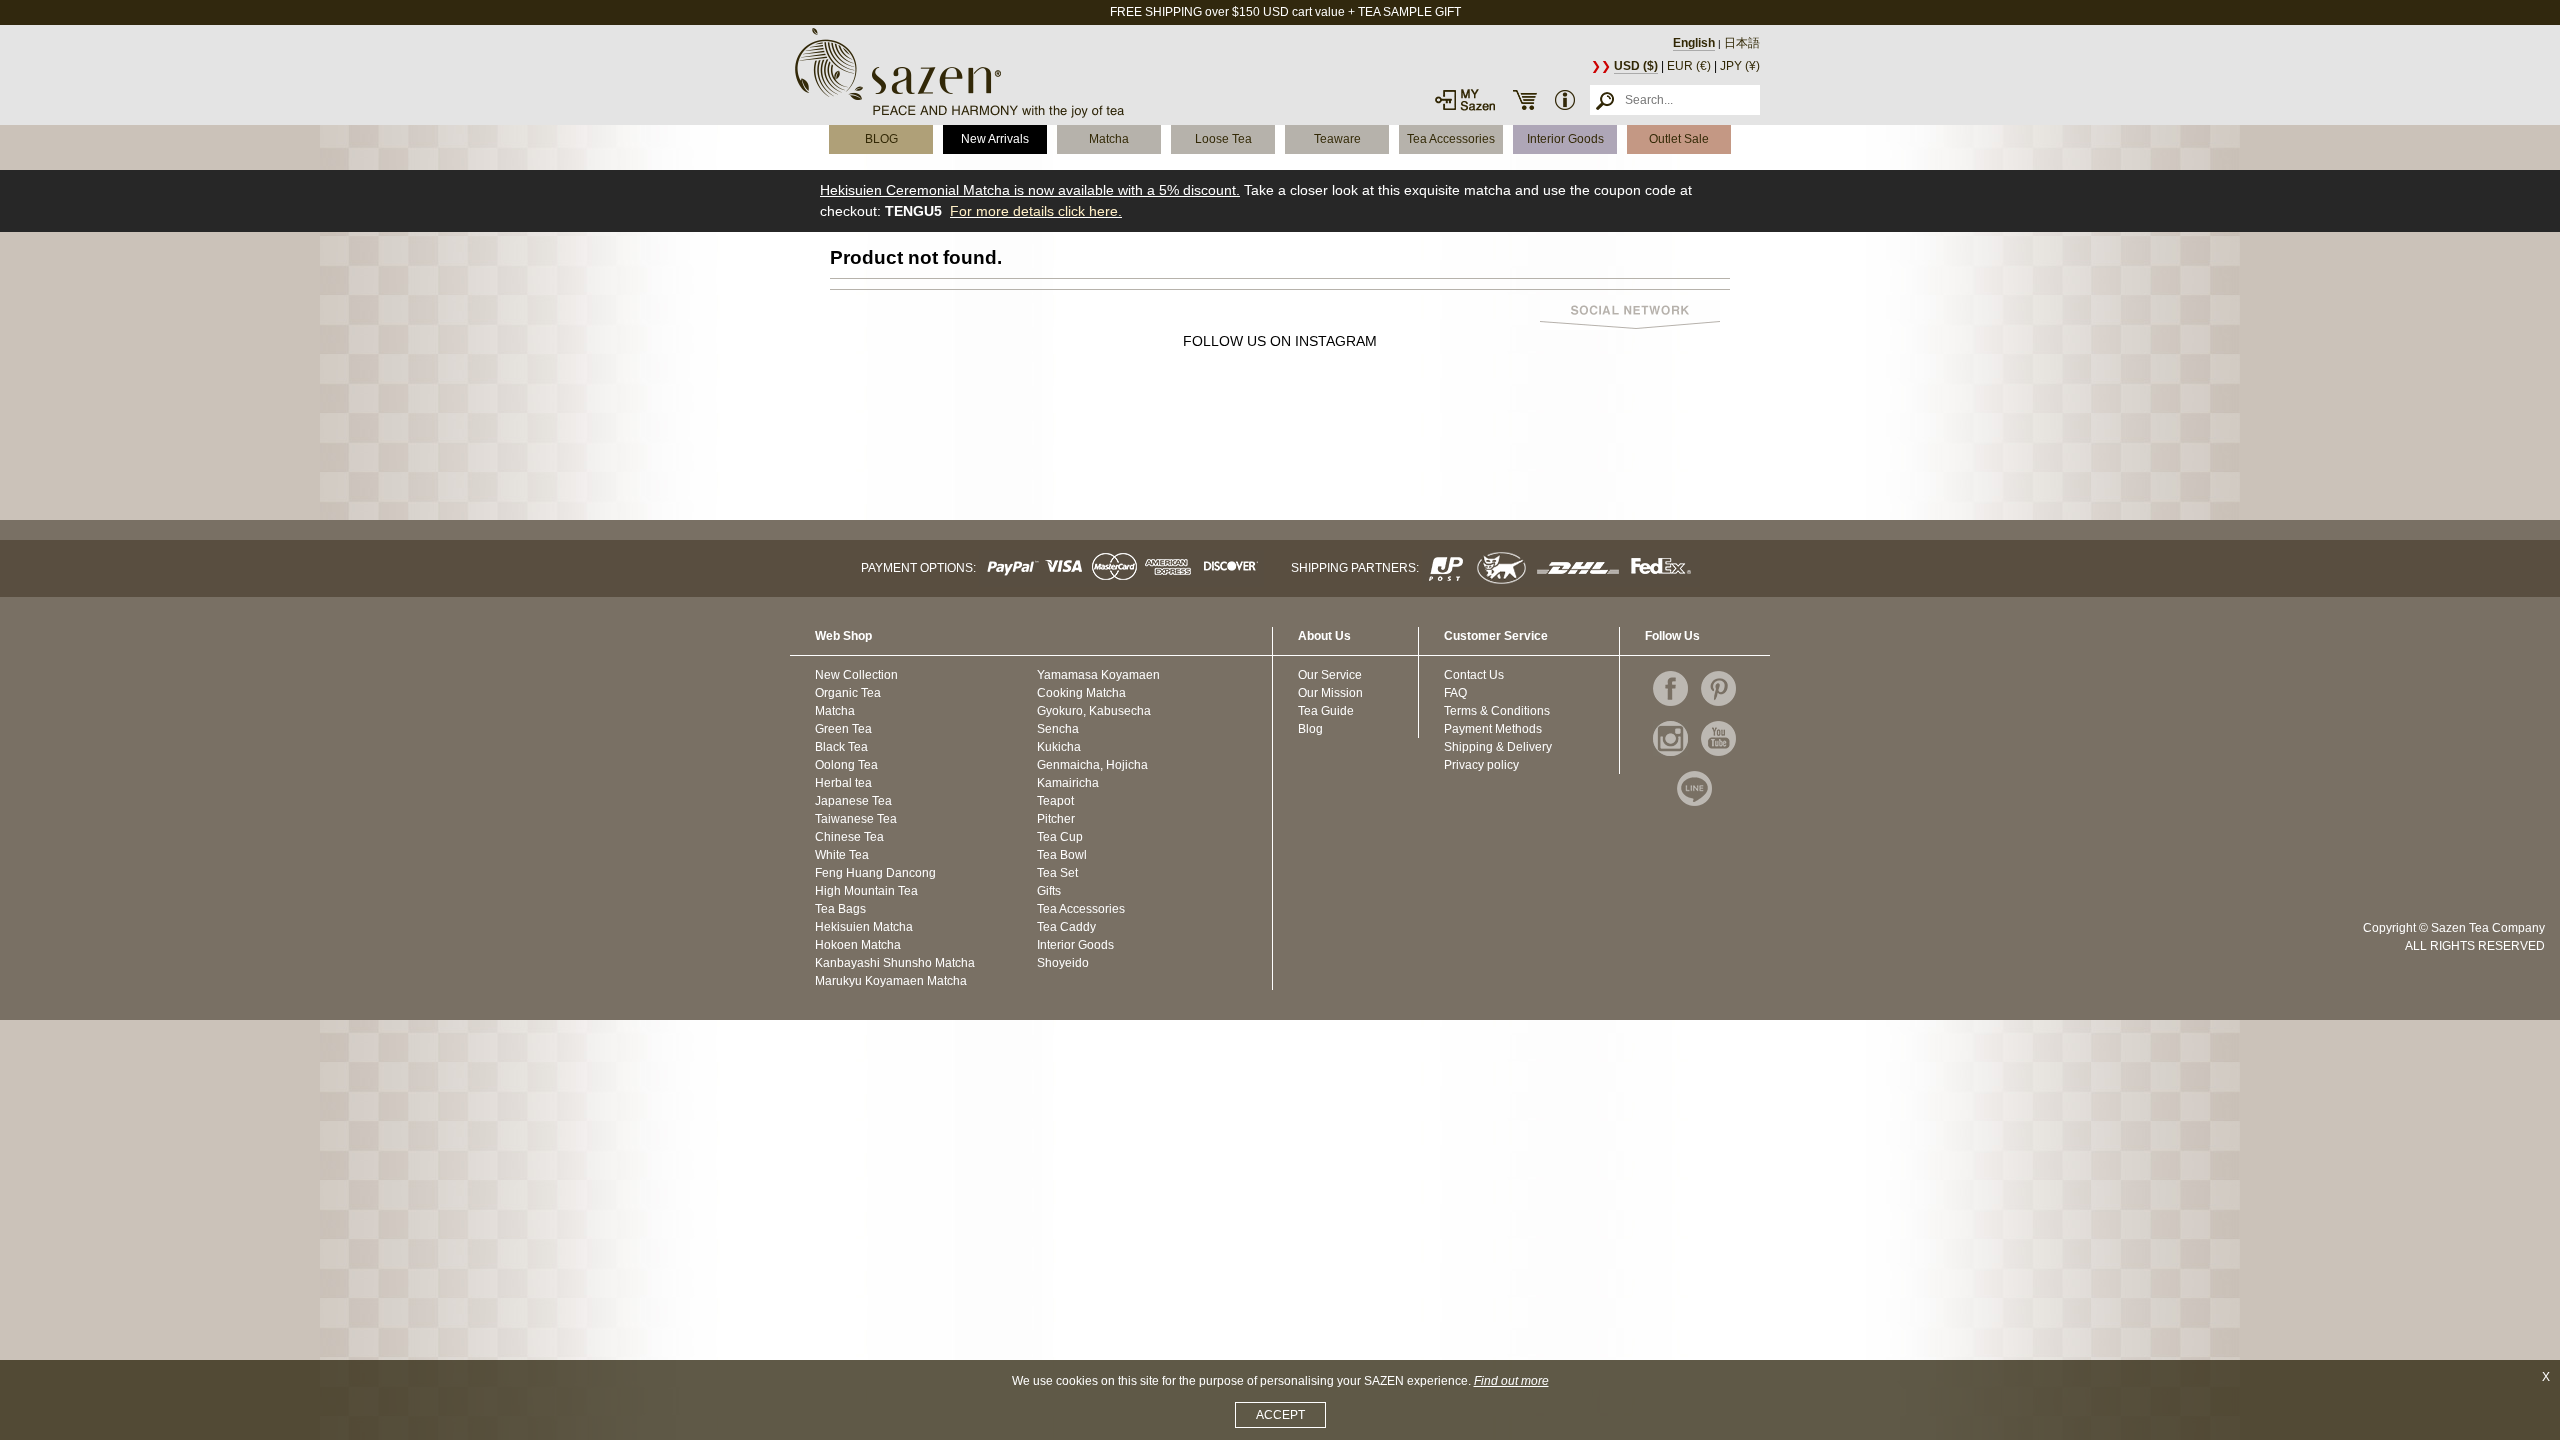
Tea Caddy (1066, 927)
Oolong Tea (846, 765)
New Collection (856, 675)
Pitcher (1056, 819)
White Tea (842, 855)
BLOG (881, 139)
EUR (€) (1689, 66)
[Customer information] (1565, 100)
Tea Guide (1326, 711)
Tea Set (1057, 873)
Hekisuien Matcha (864, 927)
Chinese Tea (849, 837)
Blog (1310, 729)
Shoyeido (1063, 963)
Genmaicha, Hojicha (1092, 765)
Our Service (1330, 675)
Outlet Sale (1679, 139)
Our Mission (1330, 693)
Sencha (1058, 729)
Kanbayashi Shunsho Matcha (895, 963)
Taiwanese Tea (856, 819)
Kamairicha (1068, 783)
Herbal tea (843, 783)
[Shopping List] (1525, 100)
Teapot (1055, 801)
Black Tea (841, 747)
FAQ (1455, 693)
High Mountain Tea (866, 891)
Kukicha (1059, 747)
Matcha (1109, 139)
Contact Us (1474, 675)
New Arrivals (995, 139)
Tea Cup (1060, 837)
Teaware (1337, 139)
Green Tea (843, 729)
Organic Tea (848, 693)
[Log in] (1465, 100)
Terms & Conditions (1497, 711)
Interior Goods (1565, 139)
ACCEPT (1280, 1415)
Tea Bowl (1062, 855)
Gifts (1049, 891)
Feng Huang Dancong (875, 873)
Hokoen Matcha (858, 945)
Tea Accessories (1451, 139)
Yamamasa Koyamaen (1098, 675)
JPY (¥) (1740, 66)
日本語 (1742, 43)
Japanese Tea (853, 801)
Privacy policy (1481, 765)
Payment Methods (1493, 729)
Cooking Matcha (1081, 693)
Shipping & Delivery (1498, 747)
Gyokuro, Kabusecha (1094, 711)
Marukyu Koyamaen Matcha (891, 981)
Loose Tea (1223, 139)
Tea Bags (840, 909)
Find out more (1511, 1381)
